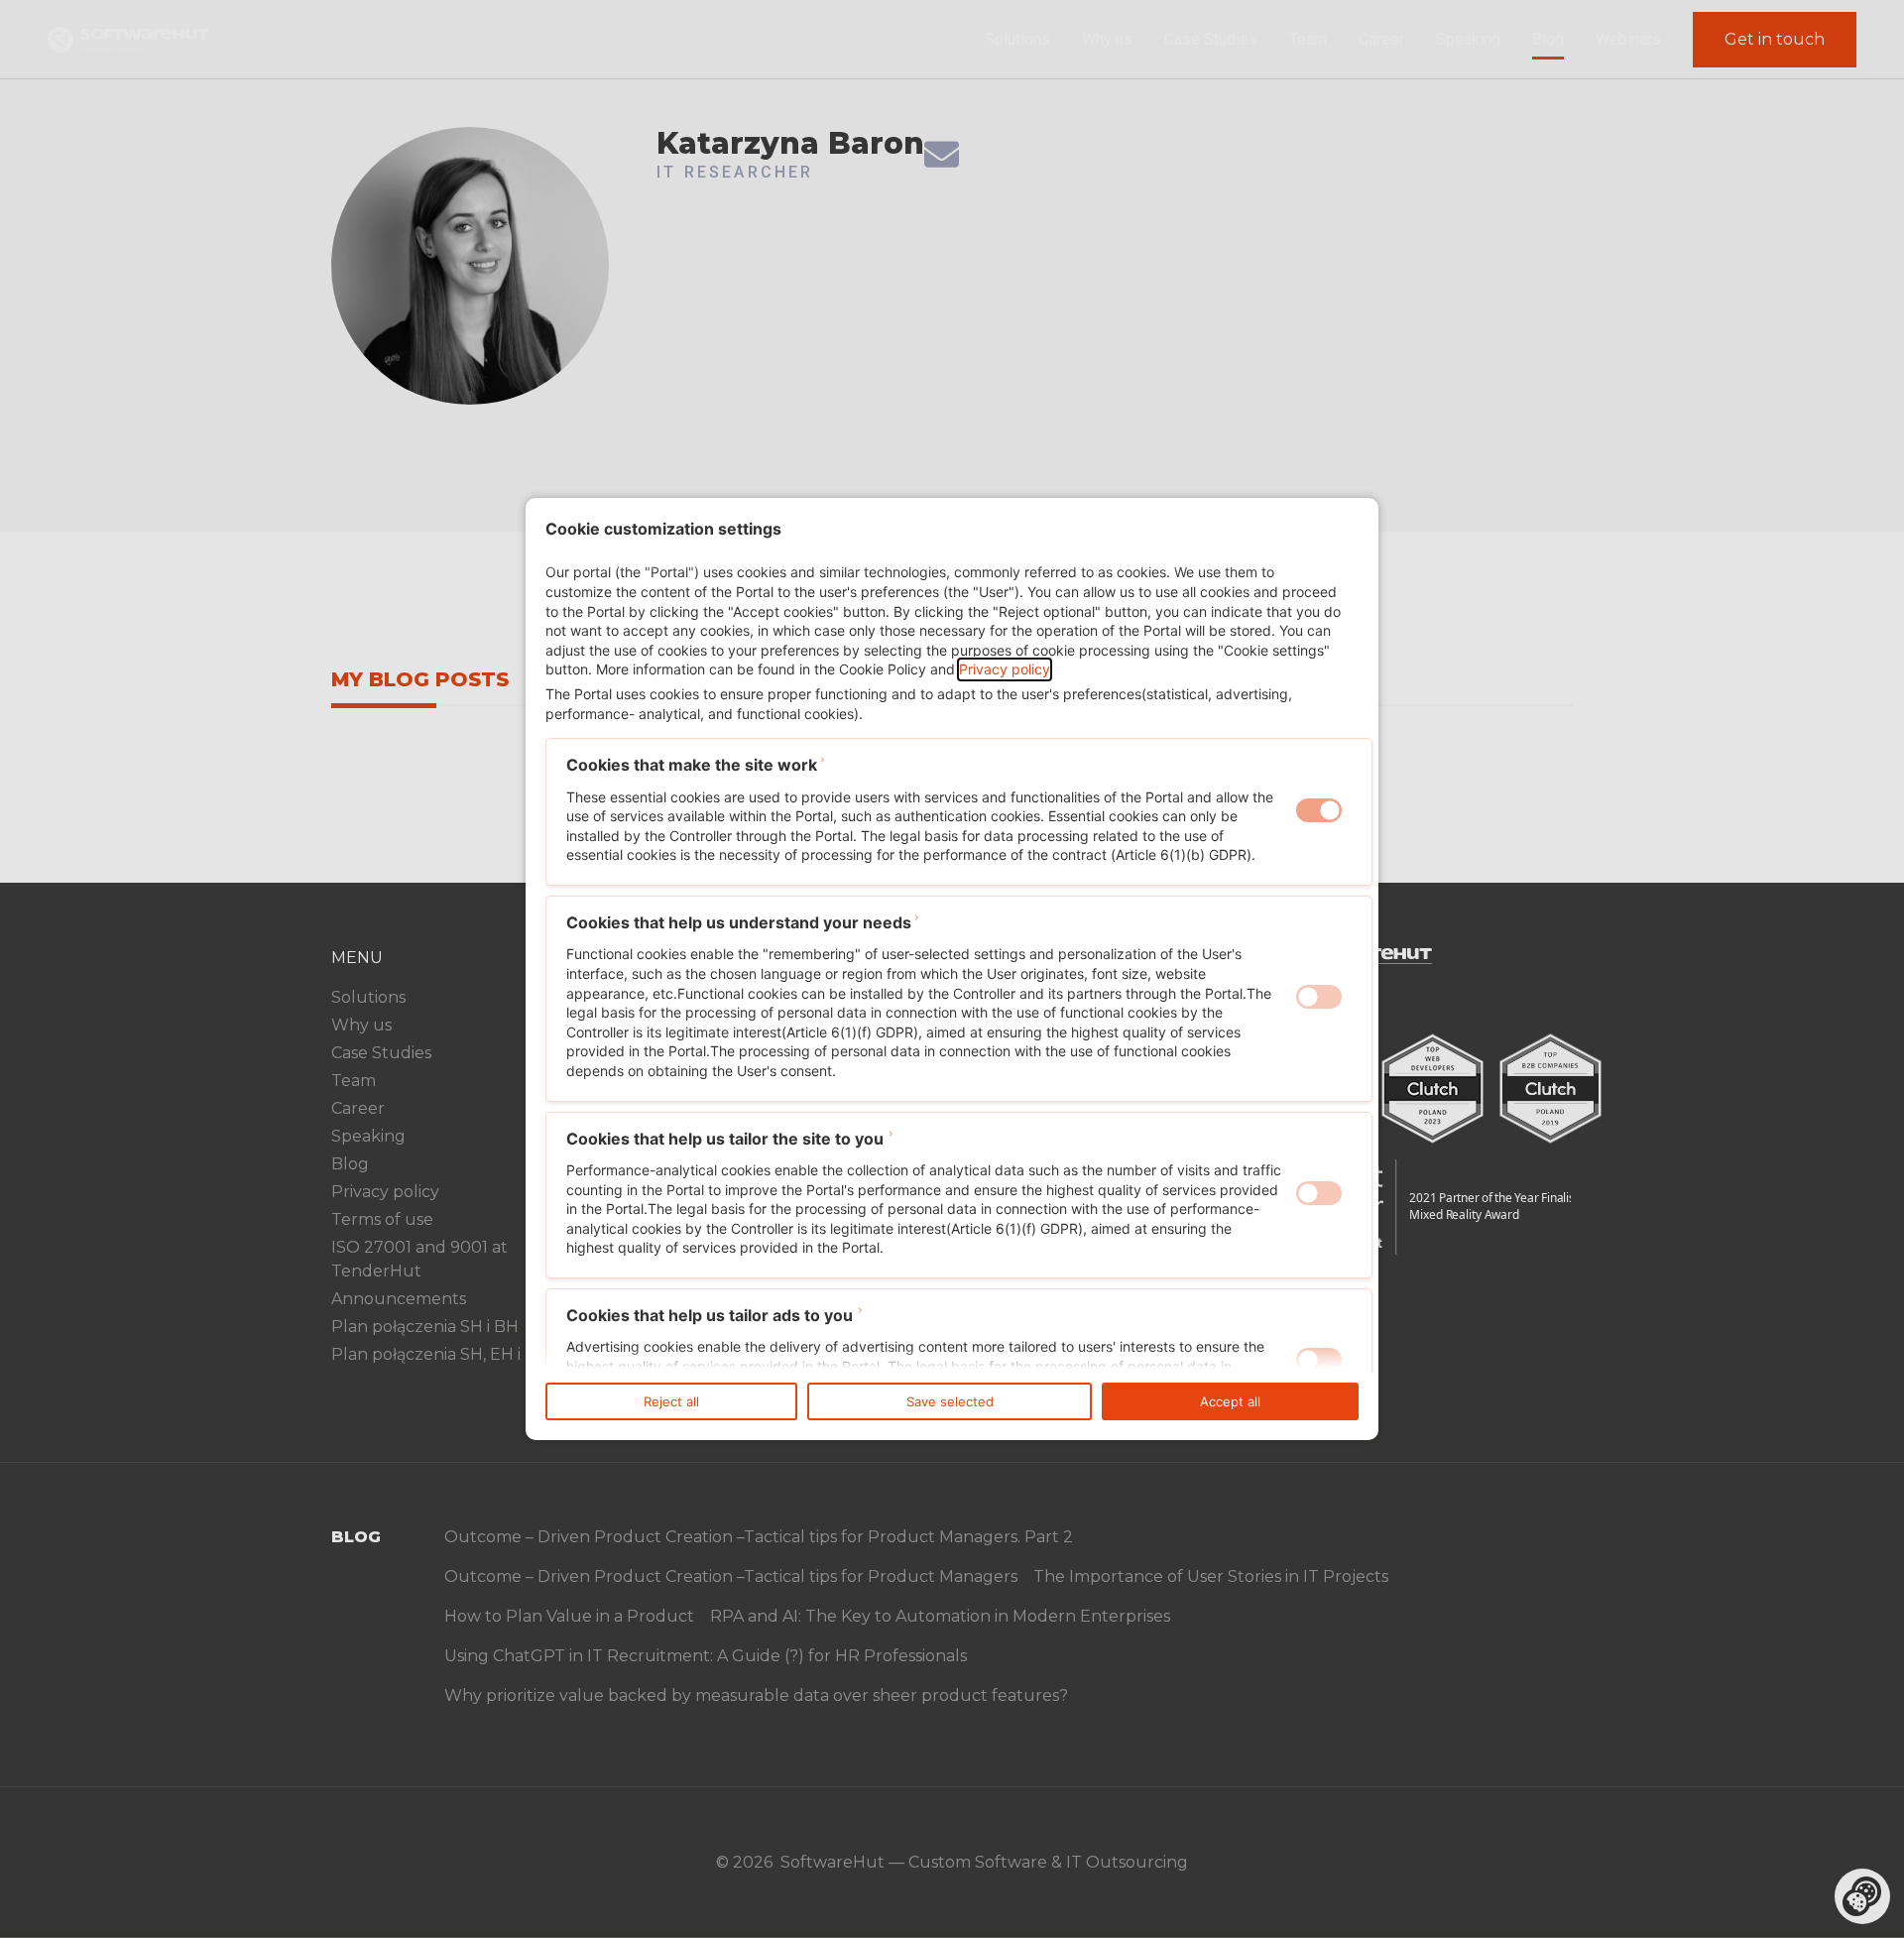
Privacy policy (1005, 669)
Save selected (950, 1401)
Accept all (1230, 1401)
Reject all (671, 1401)
